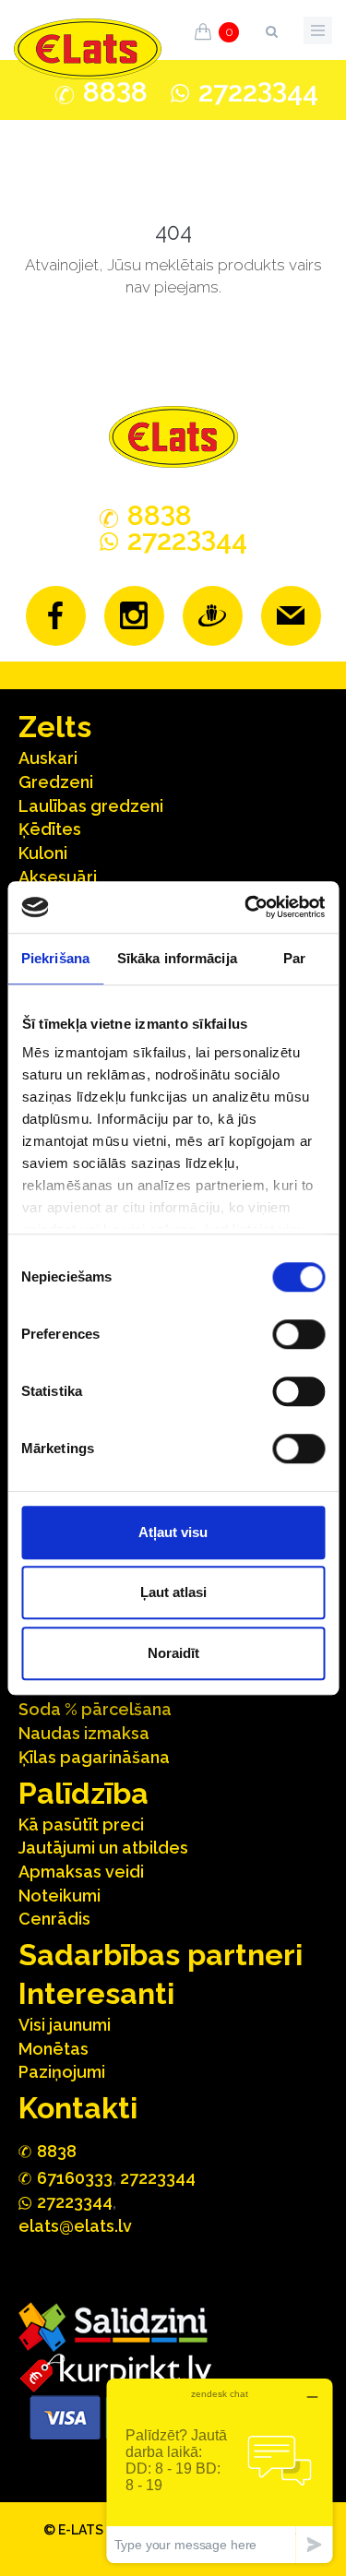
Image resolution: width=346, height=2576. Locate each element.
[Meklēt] (271, 28)
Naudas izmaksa (84, 1733)
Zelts (55, 727)
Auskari (48, 758)
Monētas (54, 2049)
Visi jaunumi (65, 2025)
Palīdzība (84, 1793)
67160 (75, 2178)
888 (115, 92)
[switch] (298, 1334)
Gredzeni (56, 782)
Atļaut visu (173, 1532)
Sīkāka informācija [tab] (177, 958)
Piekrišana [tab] (55, 958)
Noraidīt (173, 1653)
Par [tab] (294, 958)
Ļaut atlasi (173, 1592)
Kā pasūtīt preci (81, 1825)
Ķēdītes (50, 829)
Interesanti (96, 1993)
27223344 (158, 2178)
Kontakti (78, 2108)
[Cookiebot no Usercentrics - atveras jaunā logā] (246, 907)
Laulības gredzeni (91, 806)
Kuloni (43, 853)
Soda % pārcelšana (95, 1709)
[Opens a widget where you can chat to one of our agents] (220, 2470)
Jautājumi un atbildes (103, 1848)
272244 (258, 92)
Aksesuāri (58, 877)
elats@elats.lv (75, 2226)
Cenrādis (54, 1919)
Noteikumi (60, 1896)
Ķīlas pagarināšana (94, 1757)
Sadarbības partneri (161, 1955)
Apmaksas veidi (81, 1872)
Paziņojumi (62, 2072)
